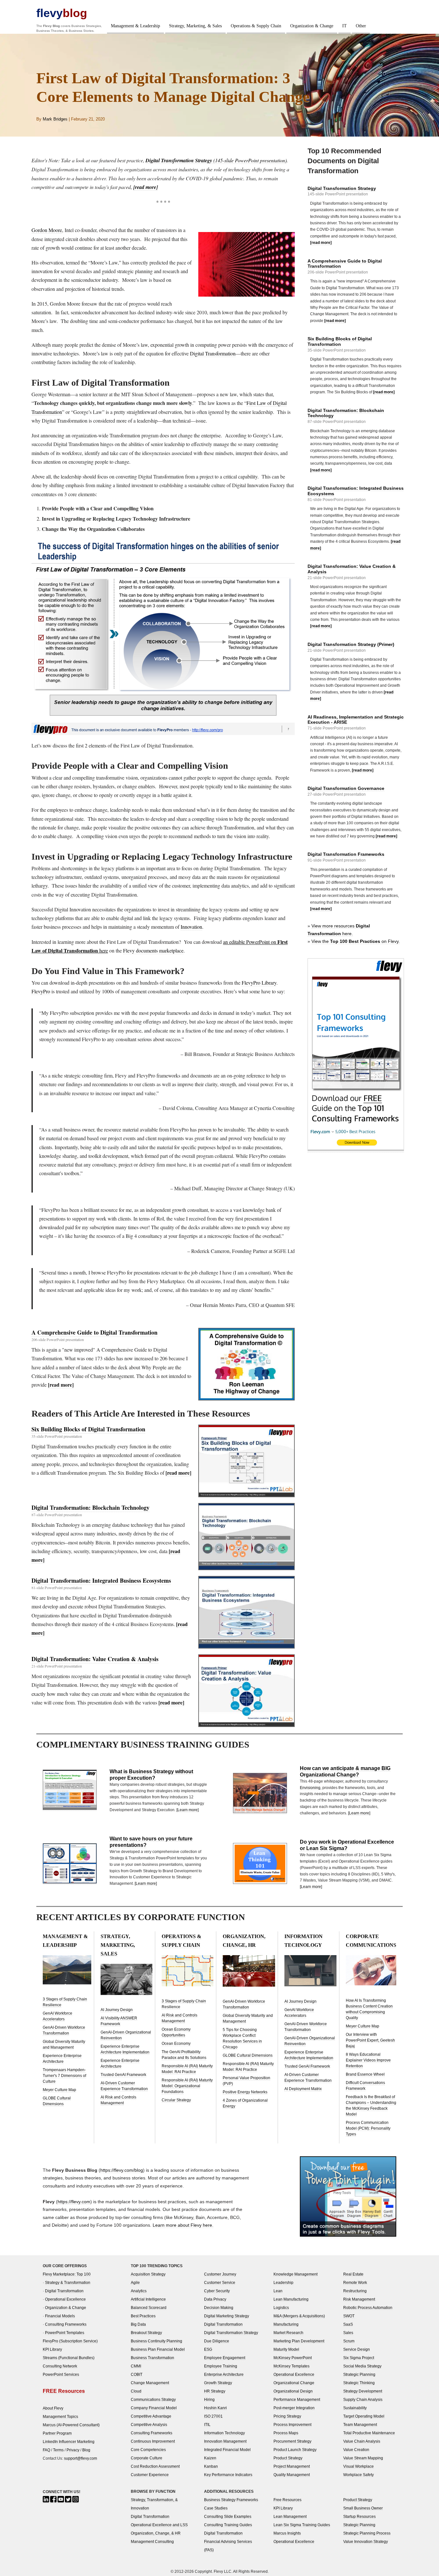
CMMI (136, 2366)
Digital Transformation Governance (346, 788)
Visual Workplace (358, 2466)
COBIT (137, 2374)
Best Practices (143, 2316)
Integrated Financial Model (227, 2450)
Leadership (283, 2282)
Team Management (360, 2424)
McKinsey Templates (291, 2366)
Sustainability (355, 2408)
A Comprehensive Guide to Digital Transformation (94, 1332)
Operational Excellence (65, 2299)
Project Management (292, 2466)
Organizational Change (294, 2383)
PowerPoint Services (61, 2374)
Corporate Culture (147, 2458)
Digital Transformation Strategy (342, 188)
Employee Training (221, 2366)
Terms (58, 2450)
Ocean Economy (176, 2044)
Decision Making (219, 2308)
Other (361, 26)
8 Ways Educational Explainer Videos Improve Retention (368, 2060)
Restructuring (355, 2291)
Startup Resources (359, 2516)
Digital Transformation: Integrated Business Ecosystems (101, 1580)
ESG (208, 2349)
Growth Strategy (218, 2383)
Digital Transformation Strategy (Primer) (351, 644)
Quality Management (292, 2475)
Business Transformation (152, 2358)
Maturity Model (286, 2349)
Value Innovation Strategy (366, 2541)
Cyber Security (217, 2291)
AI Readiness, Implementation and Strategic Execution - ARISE (356, 720)
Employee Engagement (225, 2358)
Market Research (288, 2333)
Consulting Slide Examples (228, 2516)
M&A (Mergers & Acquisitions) (299, 2316)
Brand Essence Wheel (365, 2074)
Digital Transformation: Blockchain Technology (90, 1507)
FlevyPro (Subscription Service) (70, 2341)
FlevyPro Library (259, 983)
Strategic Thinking (359, 2383)
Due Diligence (217, 2341)
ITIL (207, 2424)
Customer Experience (150, 2475)
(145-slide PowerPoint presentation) (216, 160)
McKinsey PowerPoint (293, 2358)
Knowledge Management (296, 2274)
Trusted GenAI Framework (123, 2075)
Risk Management (359, 2299)
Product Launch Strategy (295, 2450)
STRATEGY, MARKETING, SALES (118, 1945)
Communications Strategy (153, 2399)
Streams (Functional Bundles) (69, 2358)
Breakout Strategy (146, 2333)
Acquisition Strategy (148, 2274)
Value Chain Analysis (362, 2441)
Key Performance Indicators (228, 2475)
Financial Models (60, 2316)
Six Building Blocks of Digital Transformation (88, 1429)
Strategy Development (363, 2391)
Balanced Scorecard (149, 2308)
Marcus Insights (287, 2533)
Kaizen (210, 2458)
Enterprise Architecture (224, 2374)
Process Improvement (292, 2424)
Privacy (73, 2450)
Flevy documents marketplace (153, 950)
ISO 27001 (213, 2416)
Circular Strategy (176, 2100)
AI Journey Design (117, 2010)
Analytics (139, 2291)
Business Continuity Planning (157, 2341)
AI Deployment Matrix (303, 2089)
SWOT (349, 2316)
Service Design (357, 2349)
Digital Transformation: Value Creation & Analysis (95, 1659)
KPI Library (52, 2349)
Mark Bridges (55, 119)
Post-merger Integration (294, 2408)
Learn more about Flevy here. (183, 2225)
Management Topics (60, 2416)
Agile (135, 2282)
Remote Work (355, 2282)
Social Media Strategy (362, 2366)
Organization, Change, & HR (156, 2533)
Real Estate (353, 2274)
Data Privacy (215, 2299)
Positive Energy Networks (245, 2092)
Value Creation (356, 2450)
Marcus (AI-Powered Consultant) (71, 2425)
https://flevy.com (74, 2202)
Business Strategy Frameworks (231, 2500)
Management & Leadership (135, 26)
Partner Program (57, 2433)
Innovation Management (225, 2441)
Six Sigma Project (359, 2358)
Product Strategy (288, 2458)
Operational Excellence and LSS (159, 2525)
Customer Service (220, 2282)
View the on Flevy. (356, 941)
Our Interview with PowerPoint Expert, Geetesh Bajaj (370, 2040)
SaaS (348, 2324)
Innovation (191, 927)
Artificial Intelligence (148, 2299)
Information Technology (224, 2433)
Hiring (209, 2399)
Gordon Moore (47, 230)
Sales (348, 2333)
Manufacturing (286, 2324)
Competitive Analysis (149, 2424)
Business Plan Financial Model (158, 2349)
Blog (86, 2450)
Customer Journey (220, 2274)
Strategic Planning (359, 2374)
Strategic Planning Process (367, 2533)
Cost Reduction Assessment (155, 2466)
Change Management (150, 2383)
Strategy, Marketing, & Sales (195, 26)
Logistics (281, 2308)
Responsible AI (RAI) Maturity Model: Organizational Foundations (187, 2086)
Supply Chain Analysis (363, 2399)
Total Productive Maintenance (369, 2433)
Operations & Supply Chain (256, 26)
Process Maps (286, 2433)
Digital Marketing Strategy (227, 2316)
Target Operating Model (364, 2416)
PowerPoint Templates (65, 2333)
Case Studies (216, 2508)
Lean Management (290, 2516)
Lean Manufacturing (291, 2299)
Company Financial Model (154, 2408)
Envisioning (310, 1788)
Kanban (211, 2466)
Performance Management (297, 2399)
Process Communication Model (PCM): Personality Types (368, 2128)
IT (345, 26)
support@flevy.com (81, 2458)
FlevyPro (41, 991)
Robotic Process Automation (368, 2308)
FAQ (46, 2450)
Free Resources (287, 2500)
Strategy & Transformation (68, 2282)
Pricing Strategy (287, 2416)
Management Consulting (152, 2541)
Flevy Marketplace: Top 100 (67, 2274)
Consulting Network (60, 2366)
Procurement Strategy (292, 2441)
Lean (278, 2291)
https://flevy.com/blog (122, 2170)
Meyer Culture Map (59, 2090)
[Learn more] (188, 1810)
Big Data (138, 2324)
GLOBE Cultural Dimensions (248, 2055)
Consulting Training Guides (228, 2525)
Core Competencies (148, 2450)
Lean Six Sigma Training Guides (302, 2525)
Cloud (136, 2391)
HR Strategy (215, 2391)
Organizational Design (293, 2391)
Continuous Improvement (153, 2441)
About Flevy (53, 2408)
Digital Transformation (213, 353)
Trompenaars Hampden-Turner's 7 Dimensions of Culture (64, 2076)
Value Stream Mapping (363, 2458)
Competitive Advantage (151, 2416)
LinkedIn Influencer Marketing (69, 2442)
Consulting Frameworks (66, 2324)
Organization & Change (312, 26)
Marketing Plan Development (299, 2341)
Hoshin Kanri (215, 2408)
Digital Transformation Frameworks (346, 854)
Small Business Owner (363, 2508)
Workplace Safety (358, 2475)
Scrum (349, 2341)
